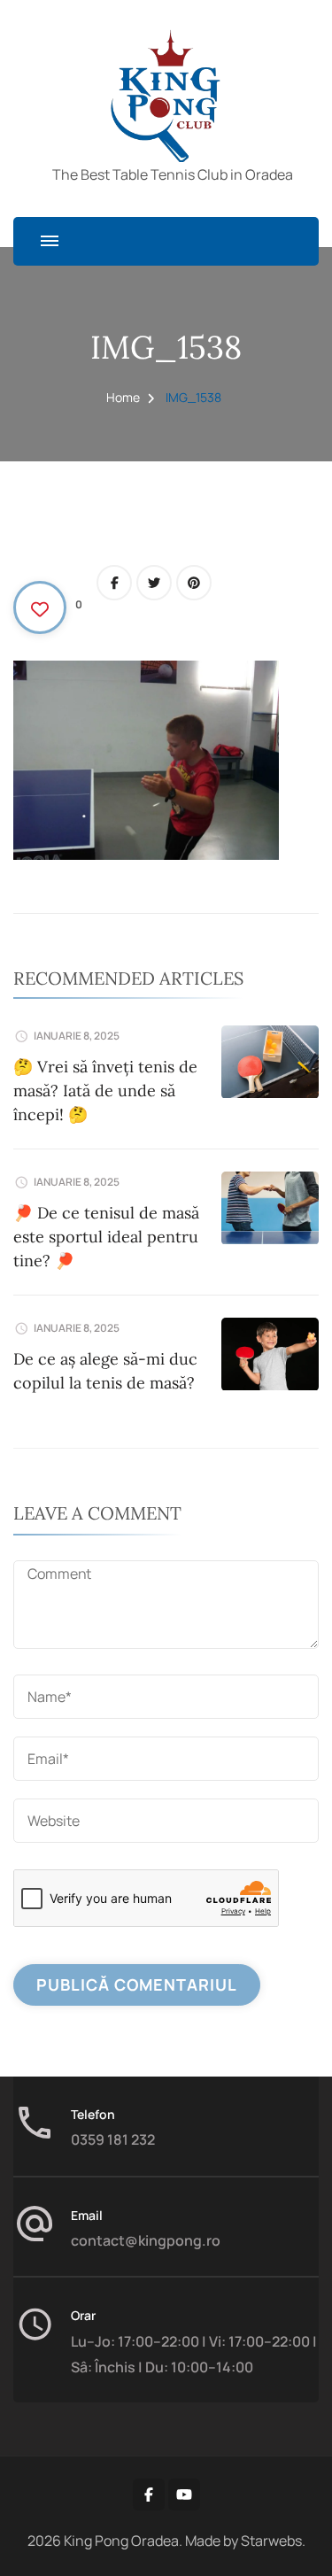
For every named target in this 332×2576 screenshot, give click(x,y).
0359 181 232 (113, 2139)
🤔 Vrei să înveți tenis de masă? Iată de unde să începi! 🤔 (105, 1091)
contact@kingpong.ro (146, 2240)
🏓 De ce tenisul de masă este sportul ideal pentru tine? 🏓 (106, 1237)
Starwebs (271, 2541)
